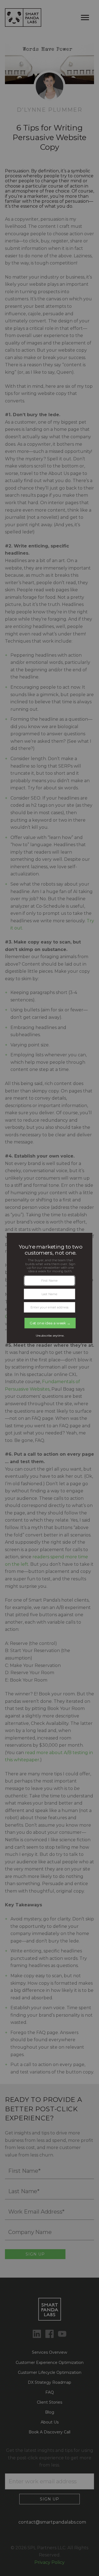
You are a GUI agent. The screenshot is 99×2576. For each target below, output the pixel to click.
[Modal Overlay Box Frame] (50, 1288)
